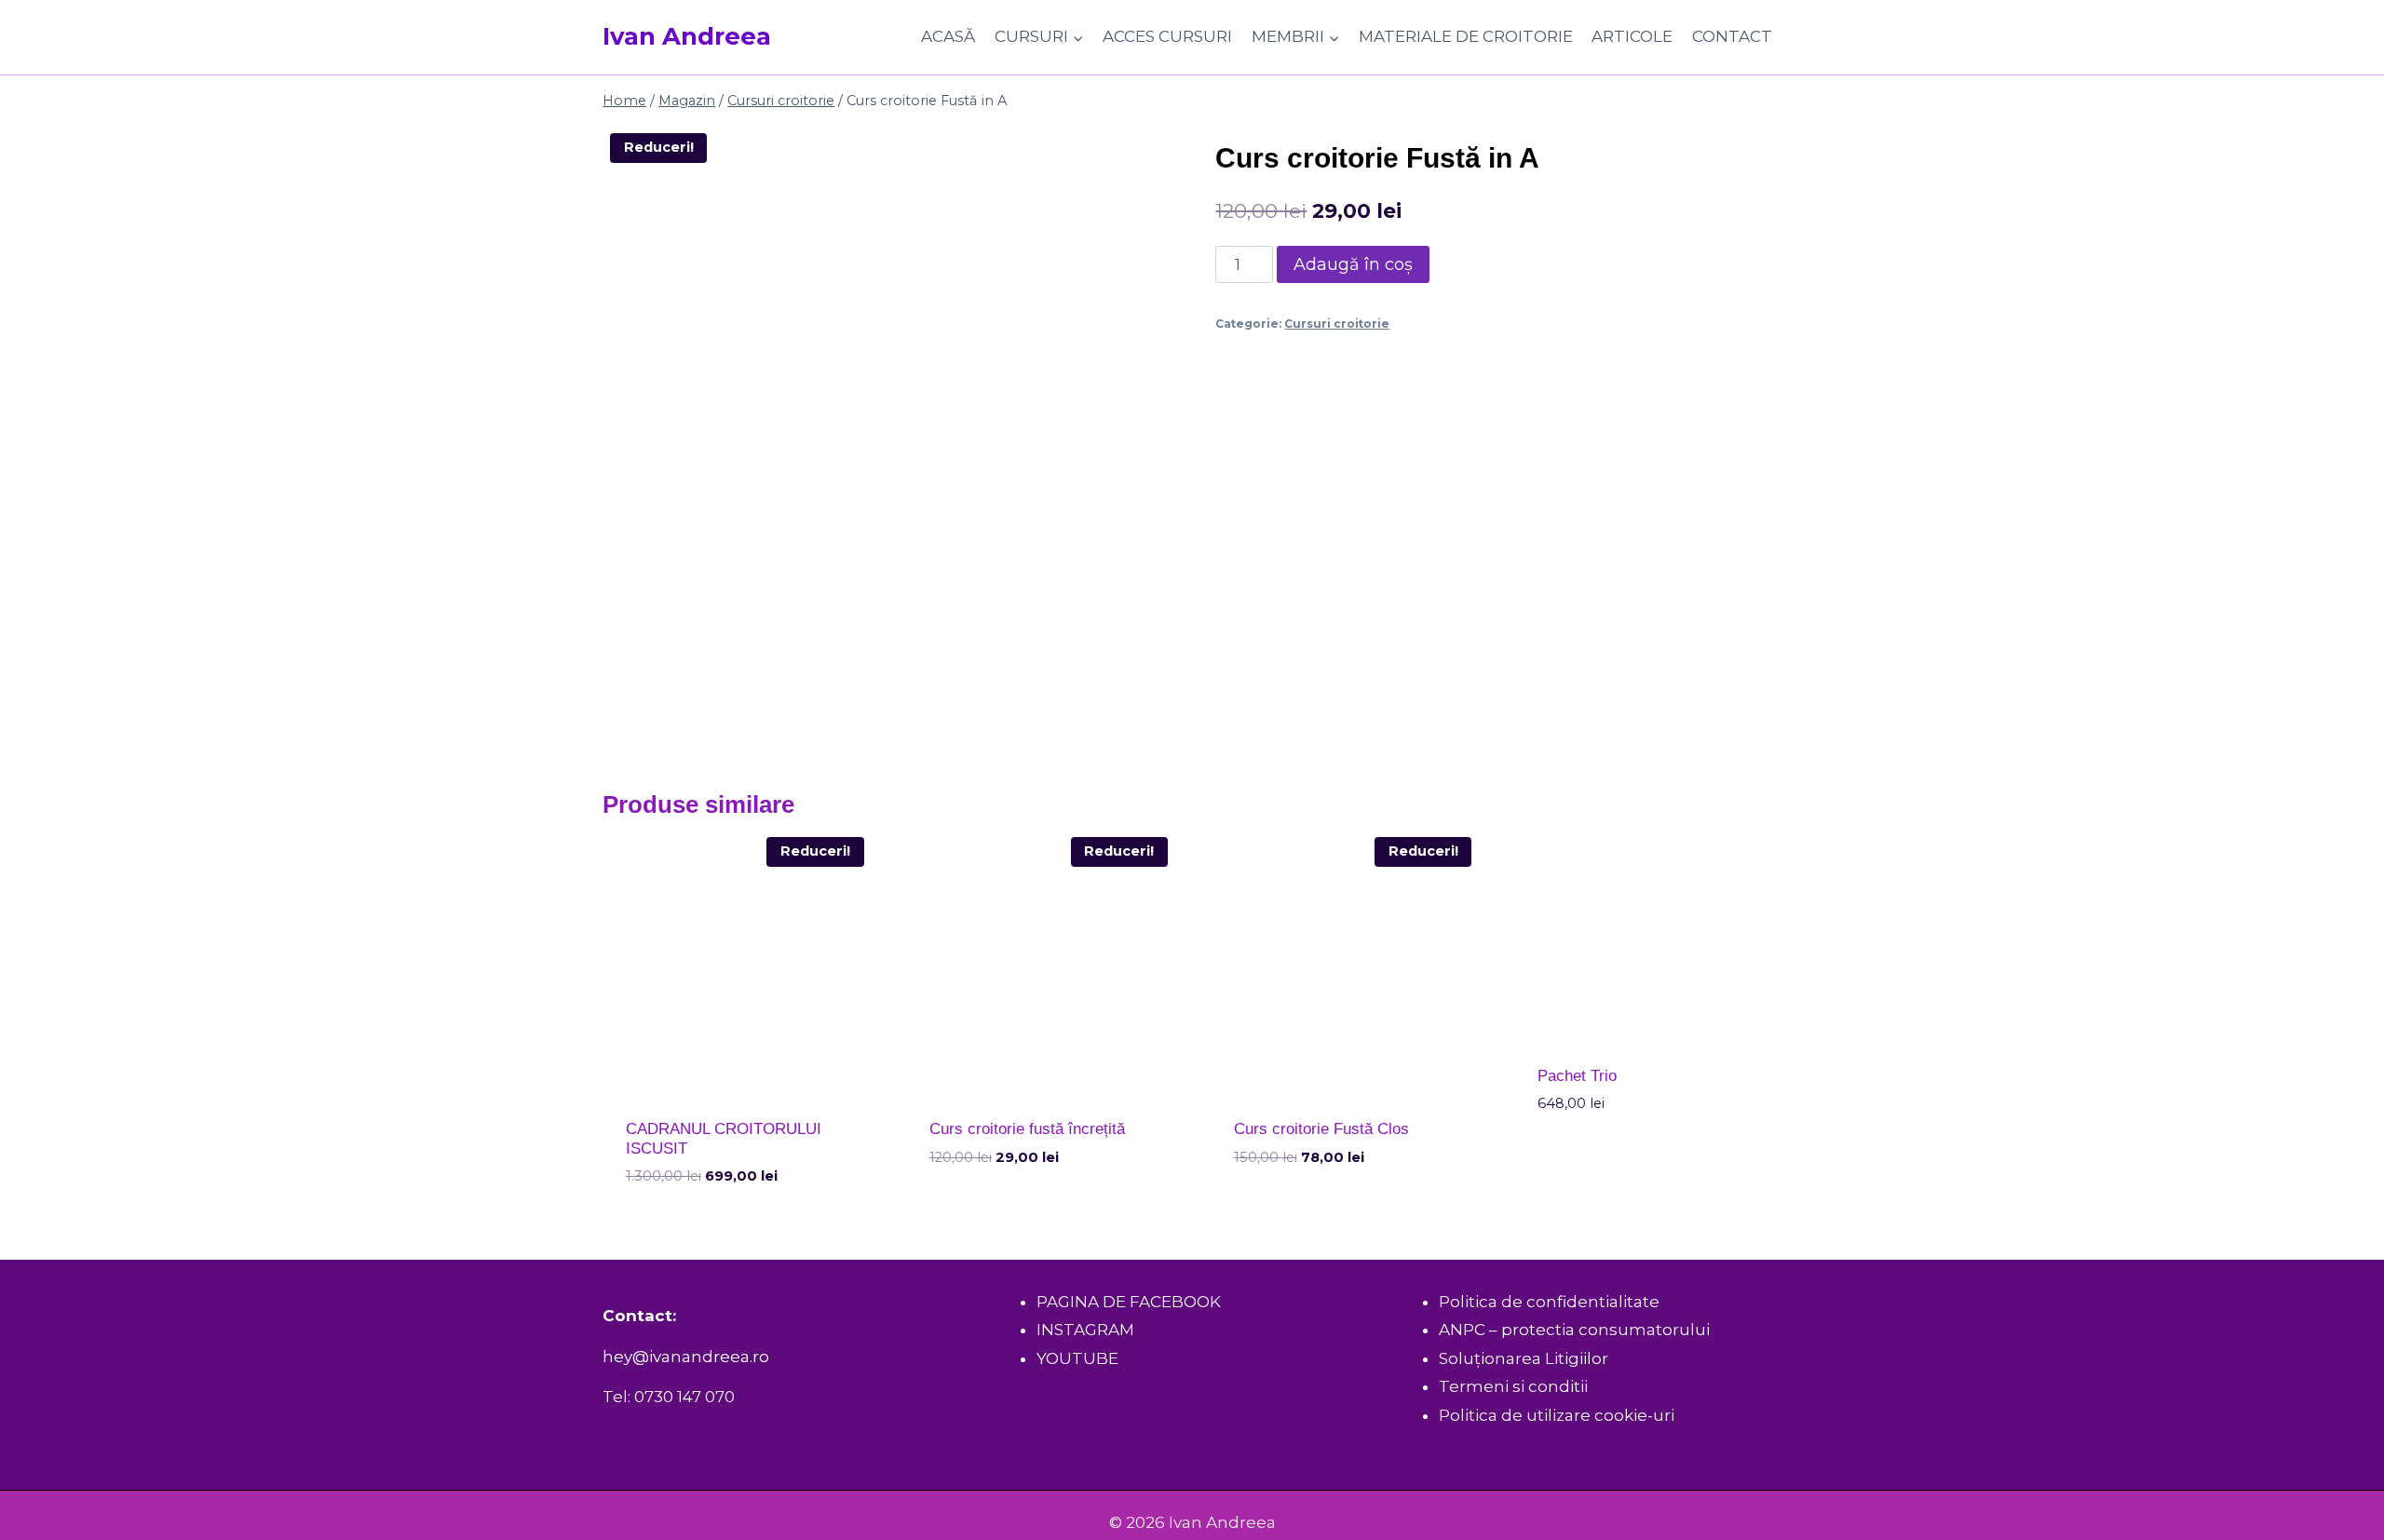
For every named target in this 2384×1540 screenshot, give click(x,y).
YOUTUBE (1077, 1358)
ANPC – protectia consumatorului (1574, 1330)
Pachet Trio (1577, 1076)
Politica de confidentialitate (1549, 1302)
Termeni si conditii (1513, 1386)
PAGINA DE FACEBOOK (1129, 1302)
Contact (1732, 36)
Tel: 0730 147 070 (669, 1397)
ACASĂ (948, 36)
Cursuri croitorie (1337, 324)
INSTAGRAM (1085, 1330)
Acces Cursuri (1167, 36)
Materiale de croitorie (1466, 36)
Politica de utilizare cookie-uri (1557, 1415)
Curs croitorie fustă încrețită (1027, 1129)
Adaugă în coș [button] (988, 1212)
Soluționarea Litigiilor (1524, 1358)
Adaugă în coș (1353, 264)
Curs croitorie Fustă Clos (1321, 1129)
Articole (1632, 36)
